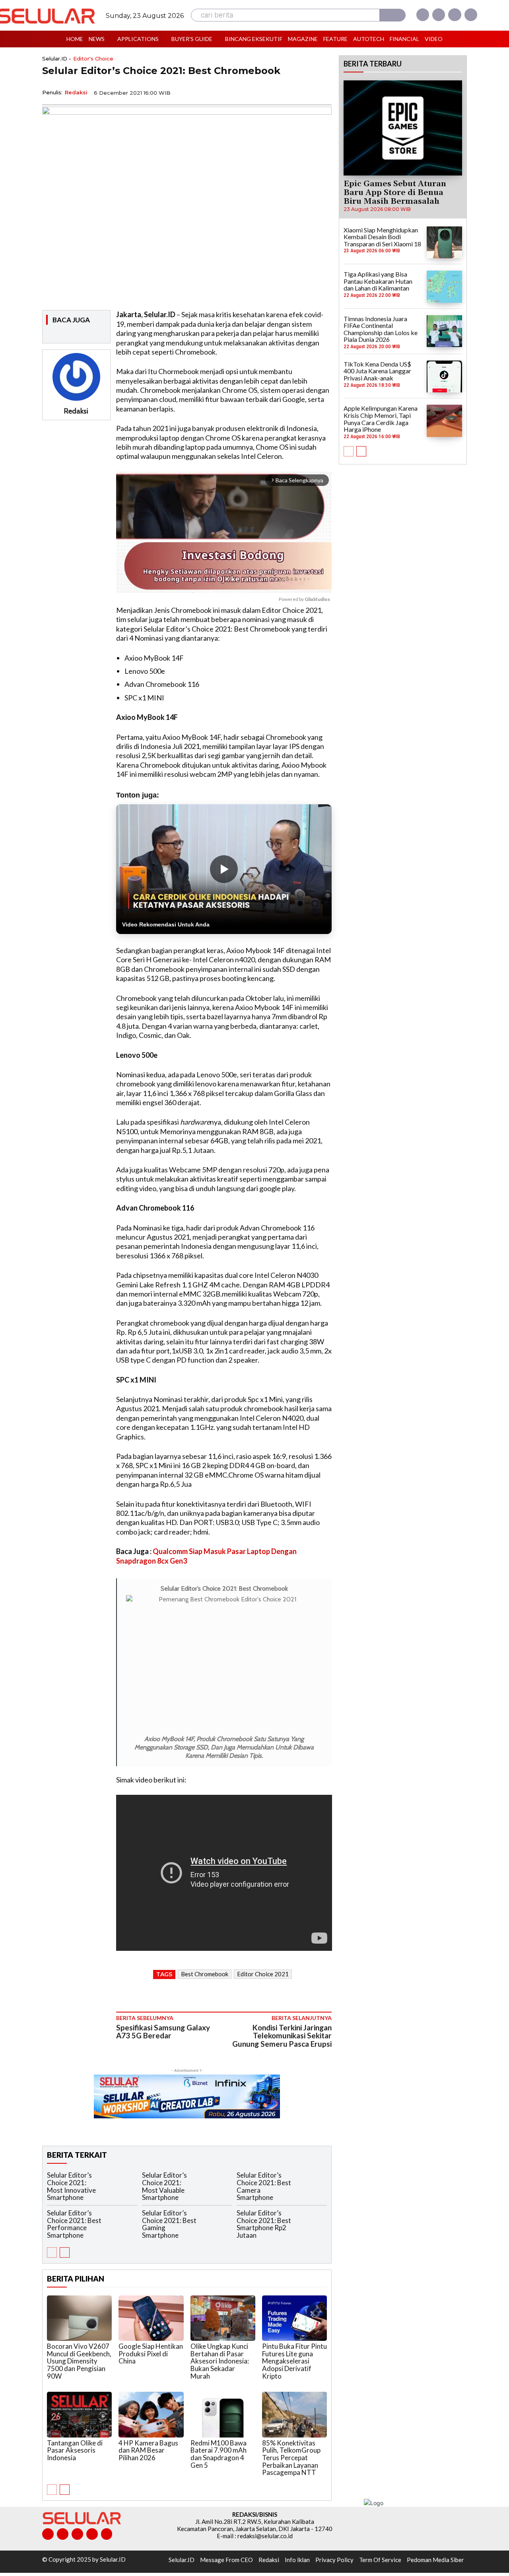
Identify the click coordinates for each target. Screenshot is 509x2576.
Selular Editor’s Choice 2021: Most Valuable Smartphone (164, 2186)
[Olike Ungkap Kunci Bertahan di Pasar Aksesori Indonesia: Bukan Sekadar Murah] (223, 2318)
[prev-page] (52, 2252)
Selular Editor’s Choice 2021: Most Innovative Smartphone (71, 2186)
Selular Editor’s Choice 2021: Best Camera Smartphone (264, 2186)
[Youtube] (471, 15)
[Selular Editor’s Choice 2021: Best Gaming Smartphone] (216, 2222)
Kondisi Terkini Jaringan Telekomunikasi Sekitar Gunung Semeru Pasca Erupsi (282, 2036)
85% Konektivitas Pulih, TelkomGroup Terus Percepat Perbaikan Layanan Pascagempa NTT (291, 2458)
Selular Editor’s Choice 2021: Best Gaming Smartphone (169, 2224)
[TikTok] (77, 2534)
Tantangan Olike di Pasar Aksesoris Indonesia (75, 2450)
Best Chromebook (205, 1974)
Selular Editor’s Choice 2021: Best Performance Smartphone (74, 2224)
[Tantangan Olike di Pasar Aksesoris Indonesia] (79, 2414)
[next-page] (65, 2252)
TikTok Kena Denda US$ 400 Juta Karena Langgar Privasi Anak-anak (377, 371)
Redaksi (76, 92)
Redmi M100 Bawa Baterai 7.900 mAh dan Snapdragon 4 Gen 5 (219, 2454)
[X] (455, 15)
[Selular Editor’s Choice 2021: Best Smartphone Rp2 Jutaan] (311, 2222)
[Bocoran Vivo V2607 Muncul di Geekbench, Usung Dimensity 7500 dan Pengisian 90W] (79, 2318)
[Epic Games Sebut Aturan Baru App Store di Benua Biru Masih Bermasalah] (403, 128)
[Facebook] (423, 15)
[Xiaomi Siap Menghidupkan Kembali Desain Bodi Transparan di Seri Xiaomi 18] (444, 242)
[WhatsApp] (286, 92)
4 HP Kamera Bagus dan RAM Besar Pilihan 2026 (148, 2450)
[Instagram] (439, 15)
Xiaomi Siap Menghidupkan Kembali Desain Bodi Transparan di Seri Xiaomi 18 (382, 237)
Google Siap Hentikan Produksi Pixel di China (151, 2354)
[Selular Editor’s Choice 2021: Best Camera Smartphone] (311, 2185)
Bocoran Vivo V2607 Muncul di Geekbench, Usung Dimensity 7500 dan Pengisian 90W (79, 2361)
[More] (323, 92)
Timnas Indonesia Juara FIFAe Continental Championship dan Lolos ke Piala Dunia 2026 (381, 329)
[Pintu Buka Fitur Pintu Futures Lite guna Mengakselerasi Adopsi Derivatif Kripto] (294, 2318)
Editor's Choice (93, 59)
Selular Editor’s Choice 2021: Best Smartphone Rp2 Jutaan (264, 2224)
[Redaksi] (76, 377)
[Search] (392, 15)
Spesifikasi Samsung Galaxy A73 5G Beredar (163, 2032)
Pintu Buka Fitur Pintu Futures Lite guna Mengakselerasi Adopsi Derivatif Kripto (294, 2361)
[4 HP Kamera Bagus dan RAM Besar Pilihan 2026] (151, 2414)
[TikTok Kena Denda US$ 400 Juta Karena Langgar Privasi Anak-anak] (444, 376)
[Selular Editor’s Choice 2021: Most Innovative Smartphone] (121, 2185)
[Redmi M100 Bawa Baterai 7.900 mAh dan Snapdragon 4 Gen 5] (223, 2414)
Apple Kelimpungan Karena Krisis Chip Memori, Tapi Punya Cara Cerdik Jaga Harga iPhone (381, 419)
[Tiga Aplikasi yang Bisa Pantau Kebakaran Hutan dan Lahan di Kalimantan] (444, 287)
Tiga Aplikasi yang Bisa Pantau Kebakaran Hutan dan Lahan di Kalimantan (378, 281)
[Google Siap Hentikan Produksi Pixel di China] (151, 2318)
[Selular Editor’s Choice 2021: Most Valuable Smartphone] (216, 2185)
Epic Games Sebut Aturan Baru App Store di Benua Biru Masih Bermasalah (395, 193)
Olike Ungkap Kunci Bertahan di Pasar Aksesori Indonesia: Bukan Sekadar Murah (220, 2361)
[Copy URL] (305, 92)
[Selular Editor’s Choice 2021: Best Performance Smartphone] (121, 2222)
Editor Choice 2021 (263, 1974)
